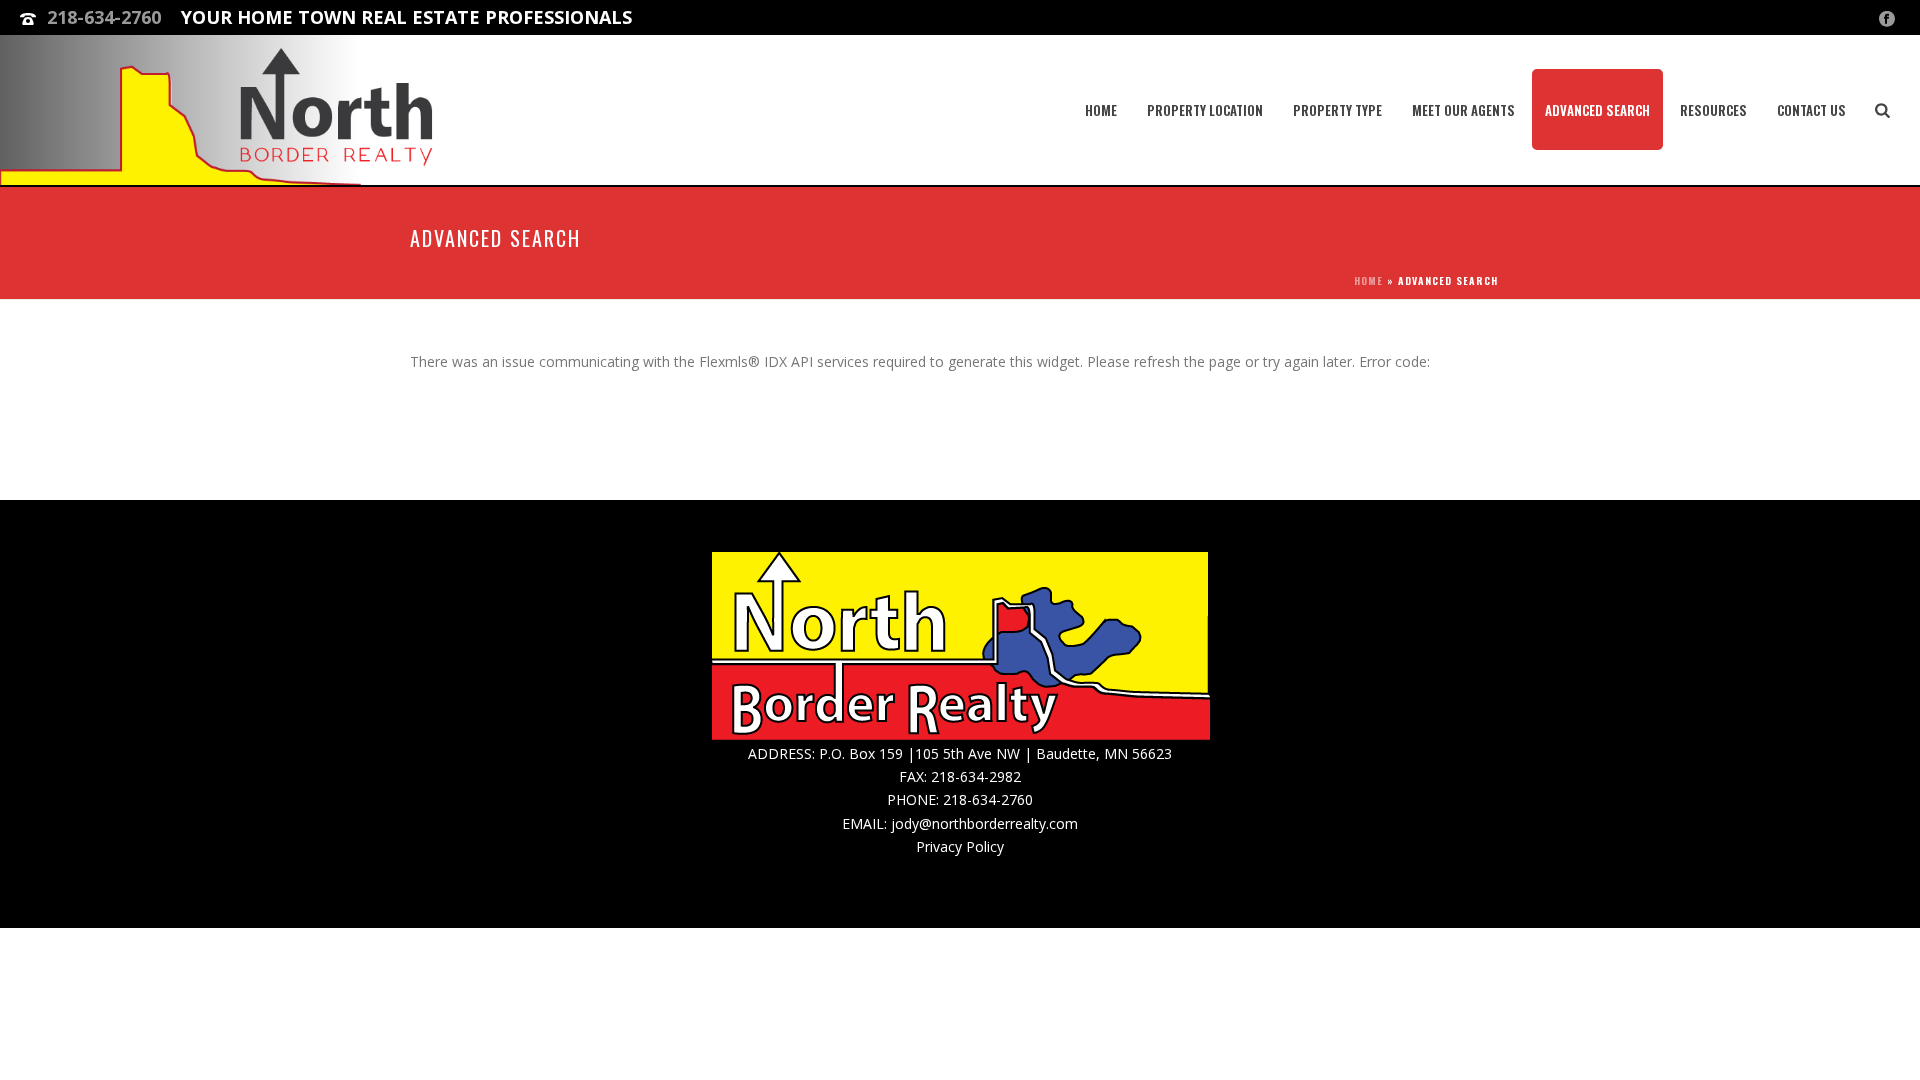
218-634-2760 (104, 17)
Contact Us (1811, 110)
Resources (1713, 110)
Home (1101, 110)
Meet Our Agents (1463, 110)
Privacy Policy (960, 846)
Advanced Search (1597, 110)
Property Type (1337, 110)
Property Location (1205, 110)
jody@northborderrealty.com (984, 823)
